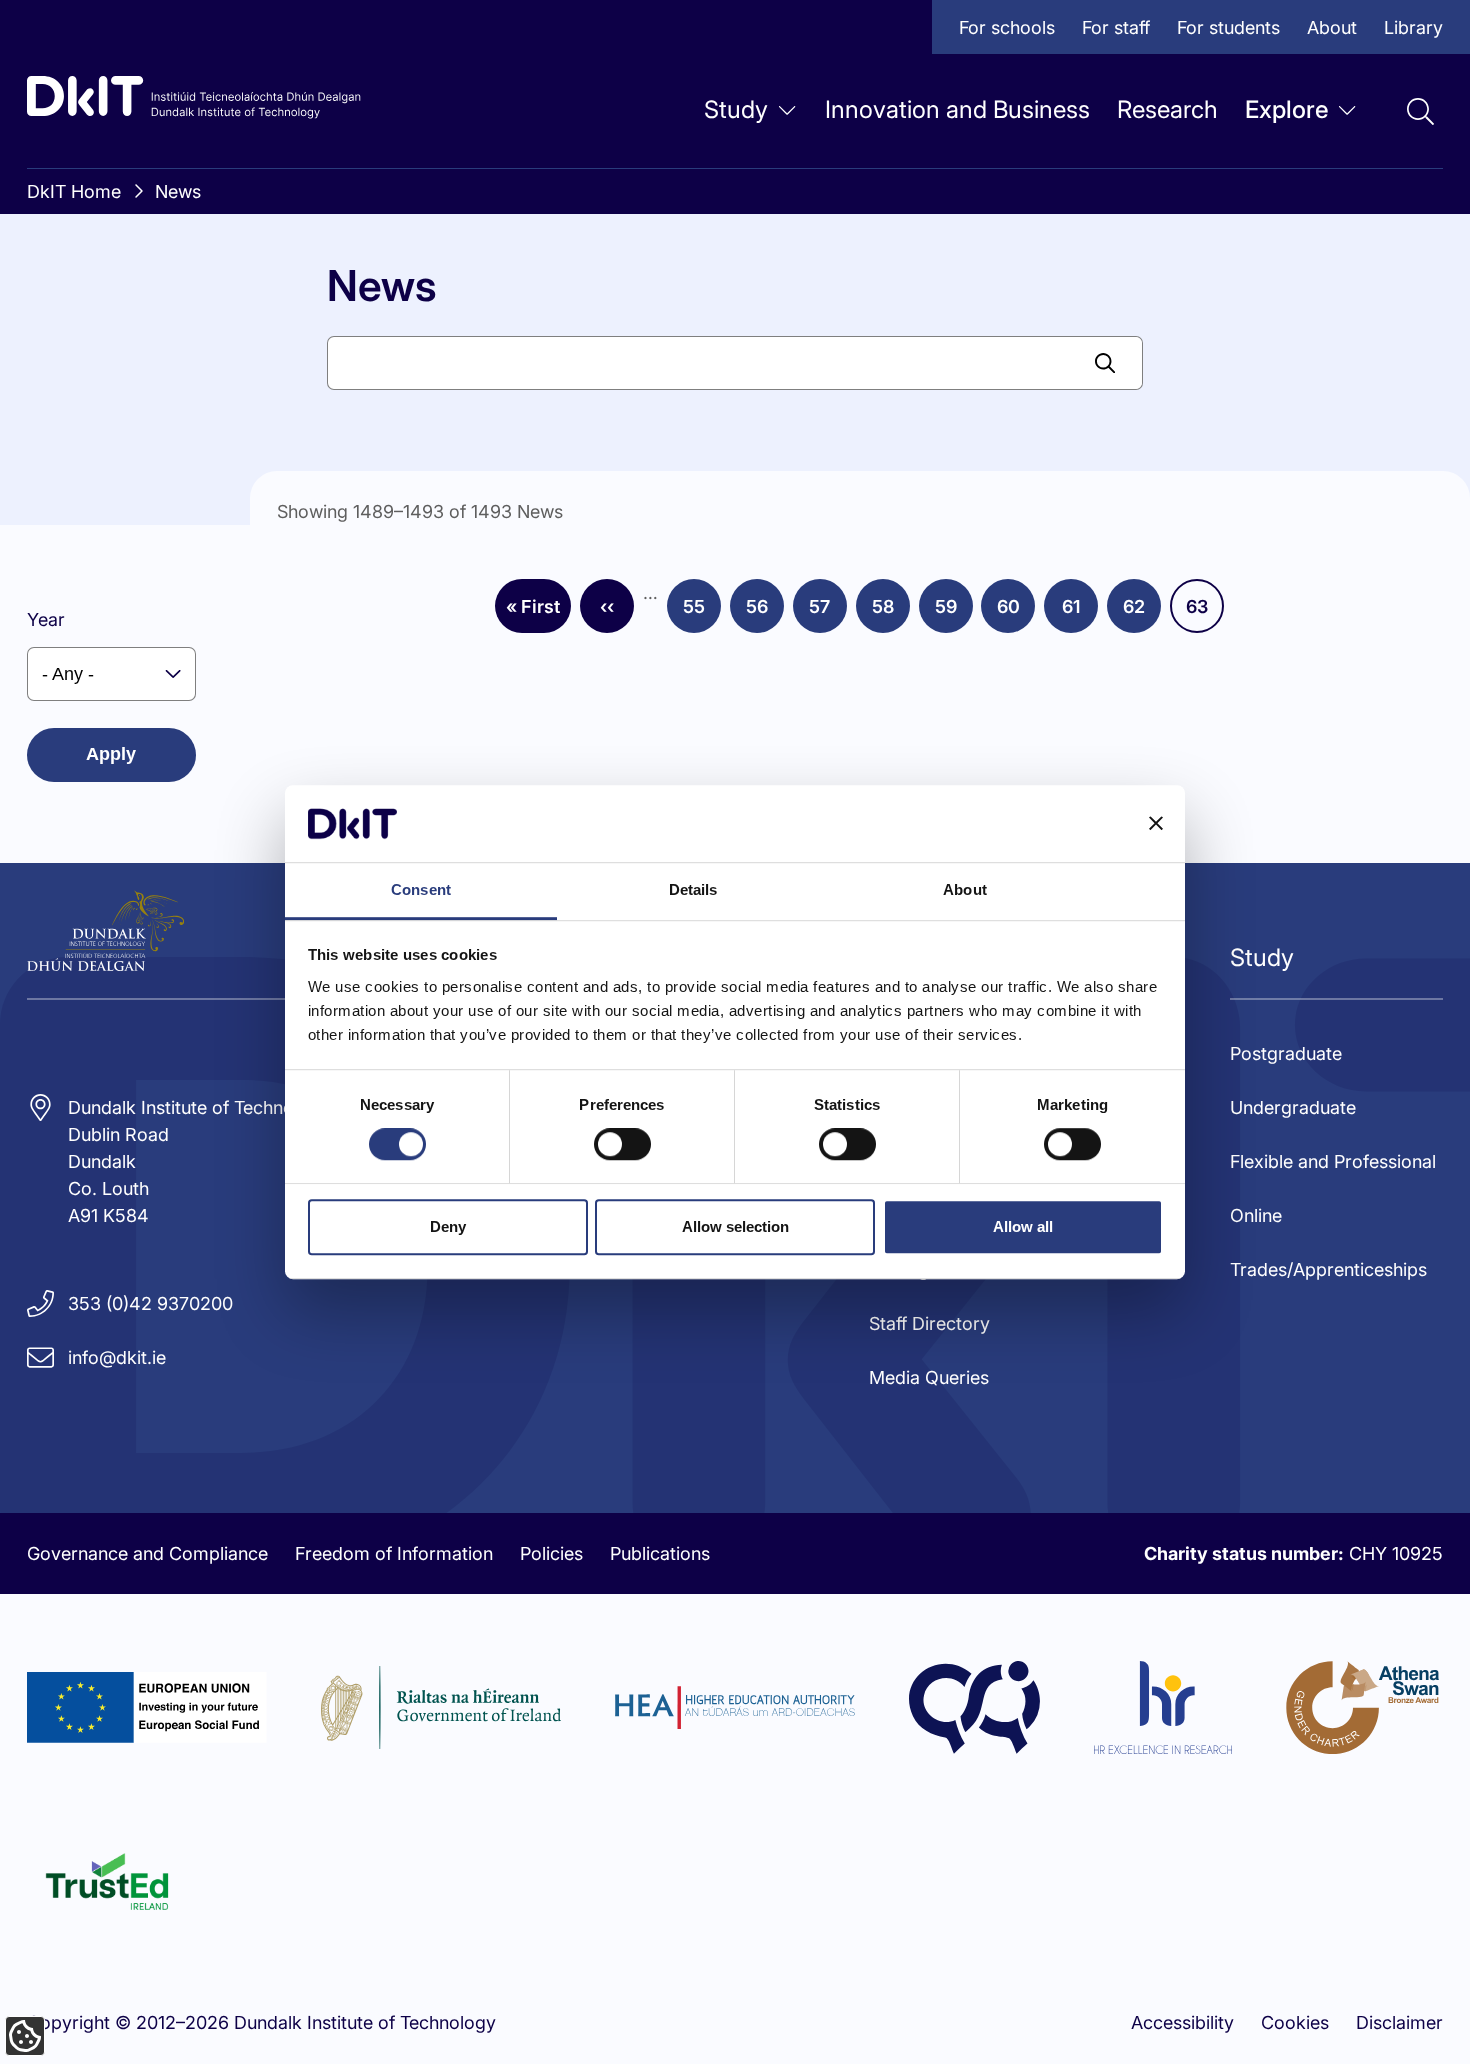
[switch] (622, 1144)
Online (1256, 1215)
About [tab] (965, 889)
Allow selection (735, 1226)
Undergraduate (1293, 1107)
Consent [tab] (421, 889)
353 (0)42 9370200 (150, 1303)
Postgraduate (1286, 1053)
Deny (448, 1226)
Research (1167, 109)
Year (46, 619)
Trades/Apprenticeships (1328, 1269)
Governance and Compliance (147, 1553)
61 (1080, 613)
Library (1413, 27)
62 (1142, 613)
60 (1016, 613)
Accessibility (1182, 2022)
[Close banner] (1156, 824)
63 (1205, 613)
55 (702, 613)
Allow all (1023, 1226)
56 (765, 613)
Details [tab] (693, 889)
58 (891, 613)
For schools (1007, 27)
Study (736, 109)
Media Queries (929, 1377)
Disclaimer (1399, 2022)
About (1332, 27)
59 (954, 613)
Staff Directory (929, 1323)
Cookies (1295, 2022)
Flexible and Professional (1333, 1161)
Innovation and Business (957, 109)
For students (1228, 27)
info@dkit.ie (117, 1357)
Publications (660, 1553)
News (178, 191)
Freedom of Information (394, 1553)
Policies (551, 1553)
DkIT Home (74, 191)
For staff (1116, 27)
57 (828, 613)
